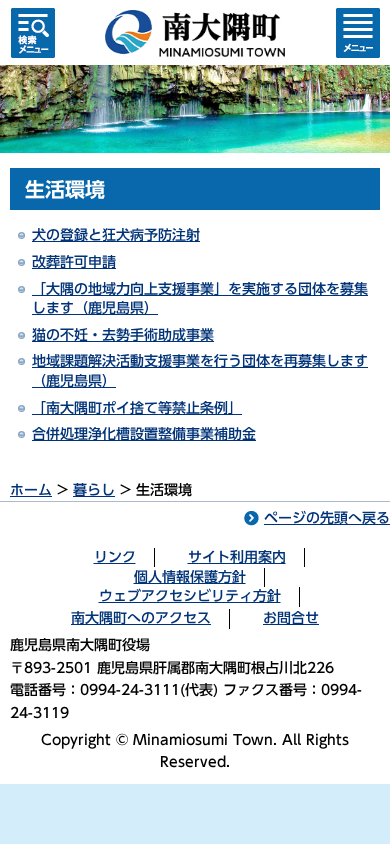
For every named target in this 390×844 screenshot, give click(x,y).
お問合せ (291, 618)
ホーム (31, 490)
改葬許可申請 (74, 262)
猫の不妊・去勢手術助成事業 (123, 335)
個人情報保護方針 (190, 577)
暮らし (94, 490)
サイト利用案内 (237, 557)
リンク (115, 557)
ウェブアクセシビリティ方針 (190, 596)
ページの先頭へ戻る (327, 518)
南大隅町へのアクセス (141, 618)
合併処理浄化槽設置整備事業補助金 (144, 434)
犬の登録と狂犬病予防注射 (116, 235)
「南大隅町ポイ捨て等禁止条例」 (137, 408)
